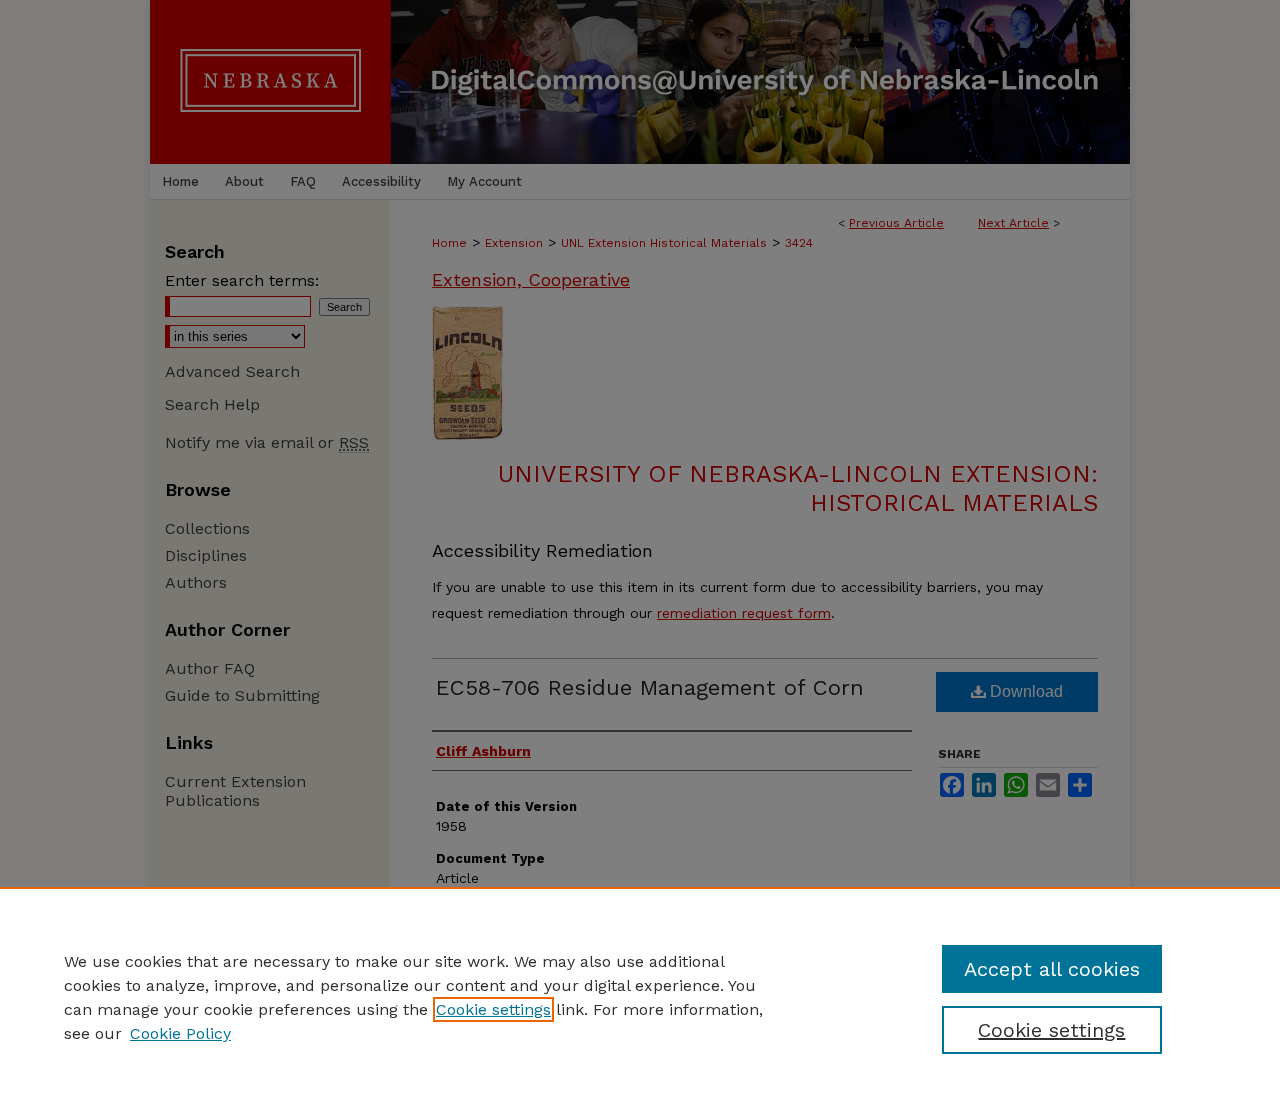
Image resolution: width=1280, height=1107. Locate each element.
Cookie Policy (180, 1033)
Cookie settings (493, 1009)
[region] (640, 997)
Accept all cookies (1052, 969)
